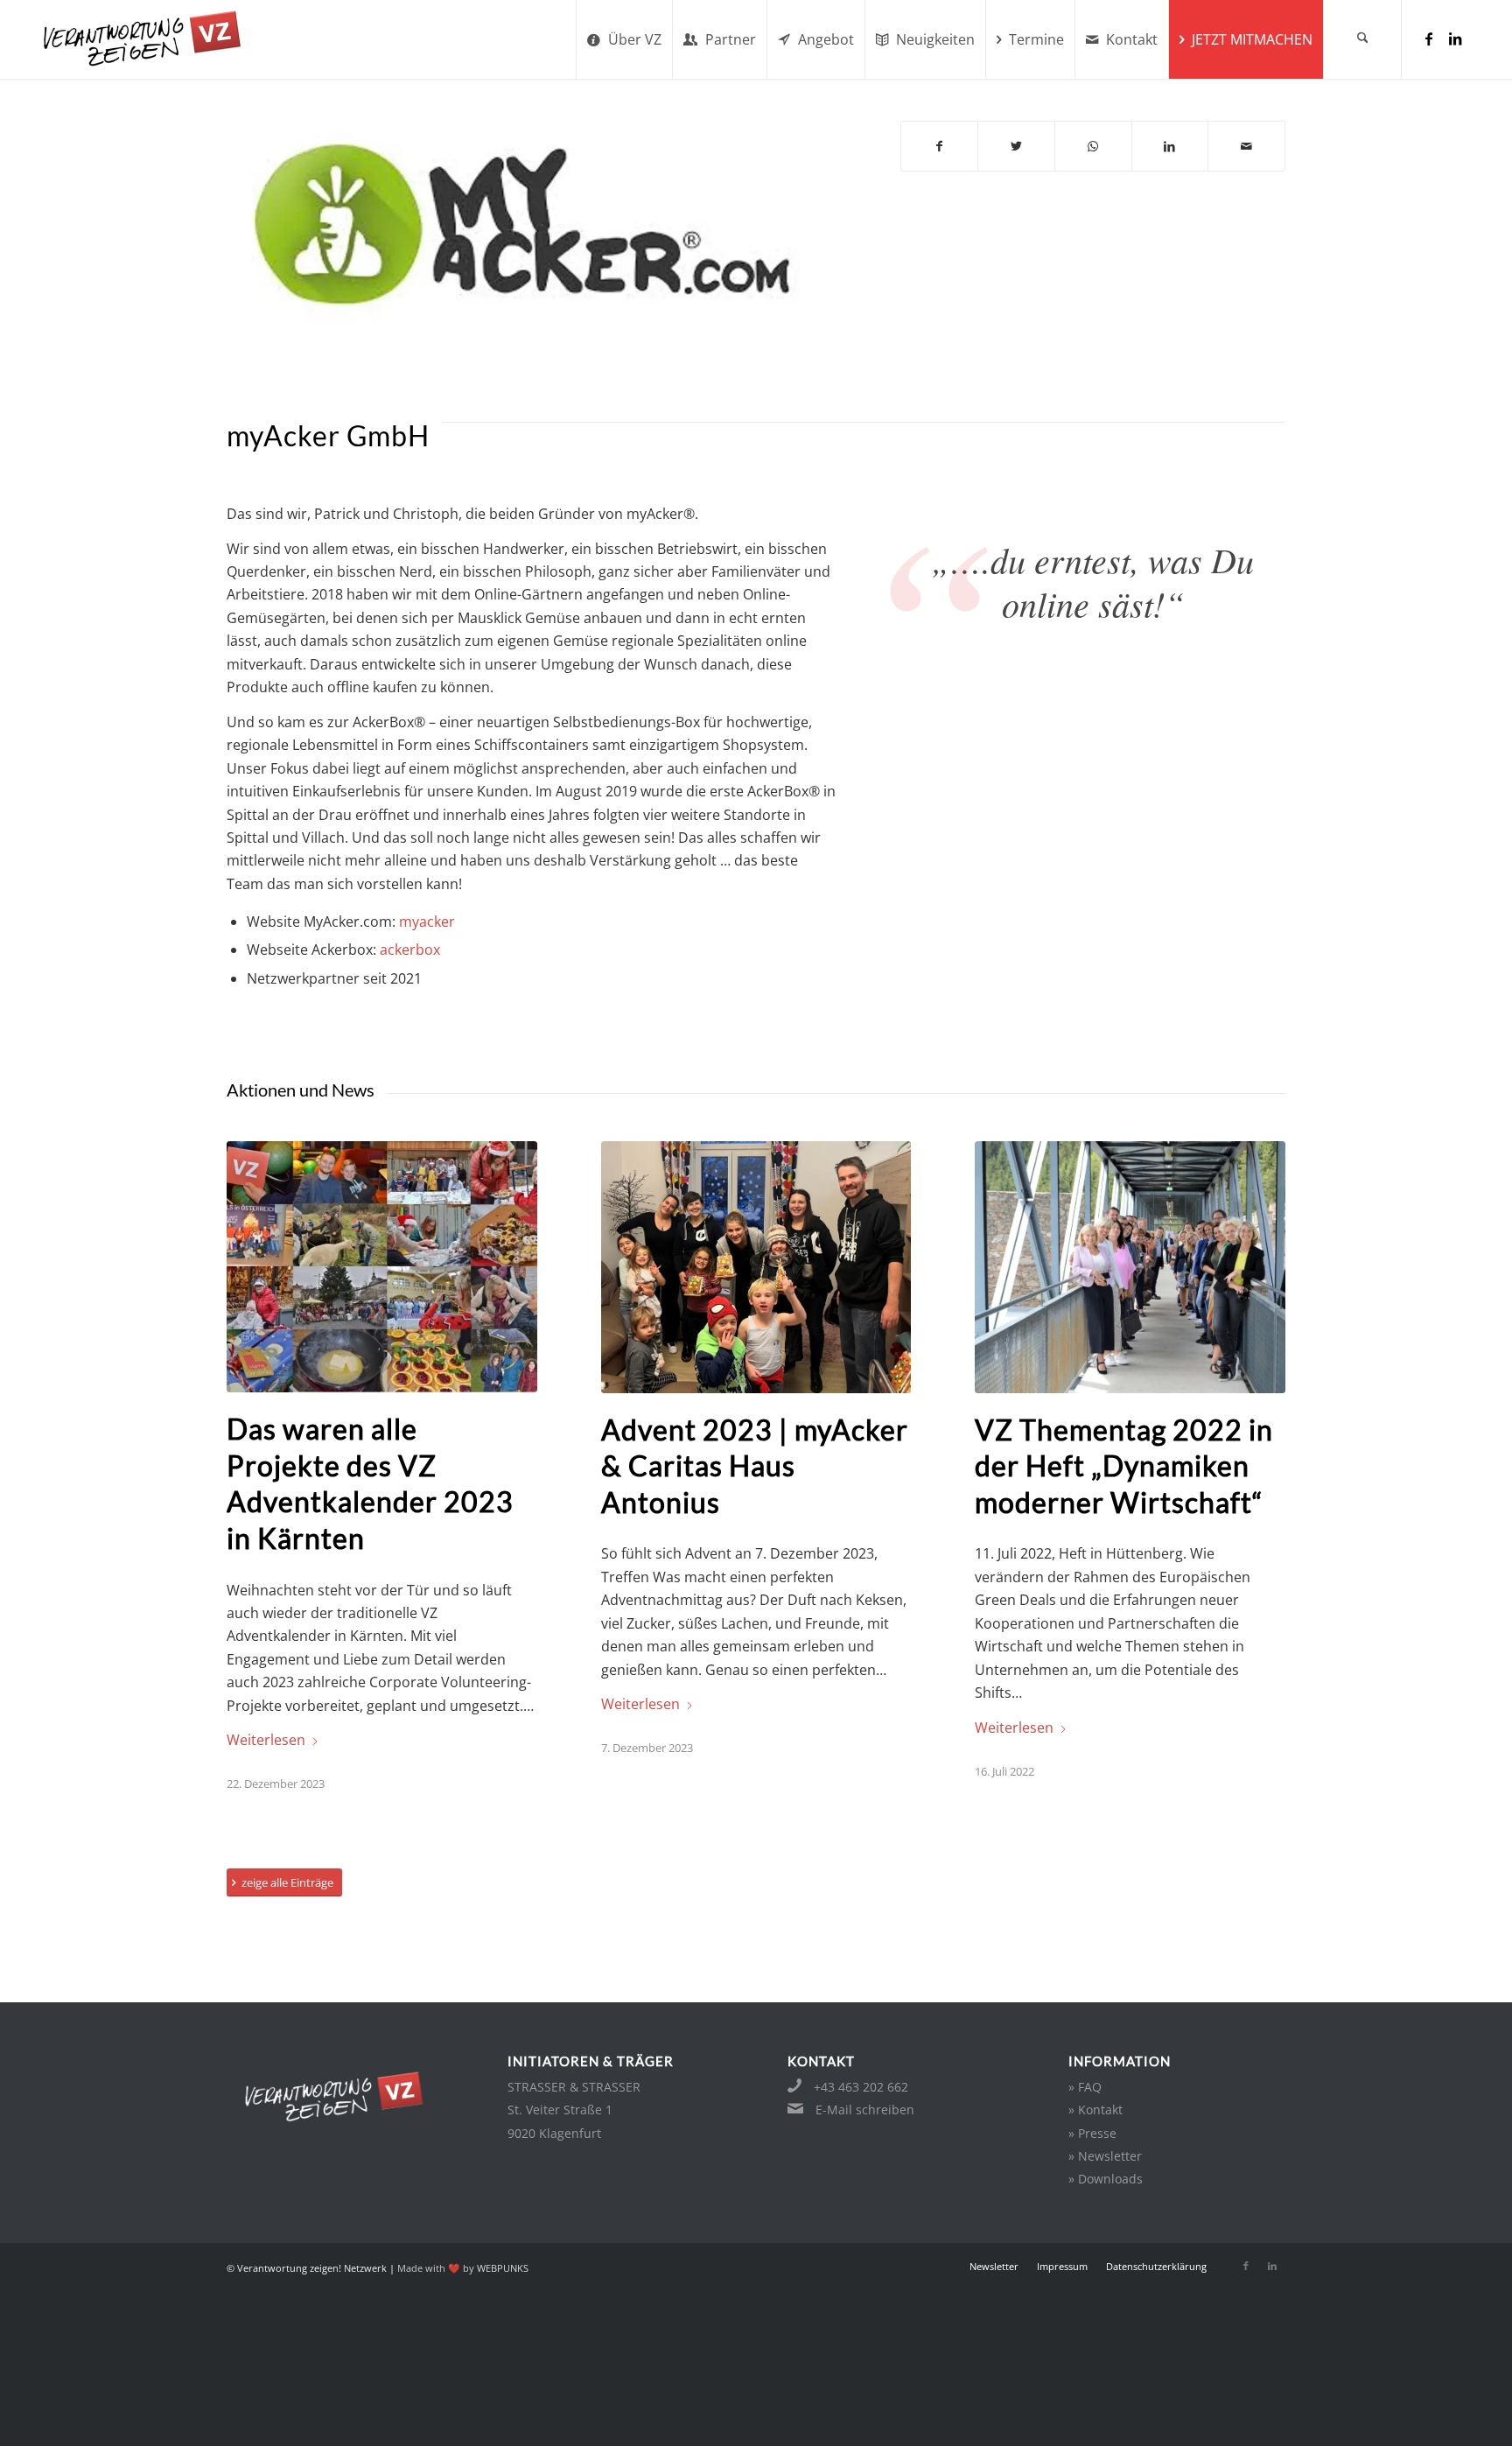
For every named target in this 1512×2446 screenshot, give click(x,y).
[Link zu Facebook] (1429, 39)
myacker (427, 922)
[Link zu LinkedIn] (1455, 39)
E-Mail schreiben (865, 2110)
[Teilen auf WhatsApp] (1093, 146)
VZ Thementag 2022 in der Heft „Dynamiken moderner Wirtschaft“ (1124, 1466)
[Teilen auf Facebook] (940, 146)
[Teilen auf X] (1016, 146)
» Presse (1092, 2133)
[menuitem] (624, 39)
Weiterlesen (266, 1740)
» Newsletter (1105, 2156)
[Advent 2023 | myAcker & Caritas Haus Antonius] (756, 1267)
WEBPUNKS (503, 2268)
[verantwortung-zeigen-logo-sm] (164, 39)
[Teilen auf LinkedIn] (1170, 146)
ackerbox (410, 950)
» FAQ (1085, 2087)
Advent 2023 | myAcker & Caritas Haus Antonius (755, 1466)
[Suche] (1362, 39)
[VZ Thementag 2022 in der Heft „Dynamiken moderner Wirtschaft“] (1130, 1267)
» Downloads (1106, 2179)
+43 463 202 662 (861, 2087)
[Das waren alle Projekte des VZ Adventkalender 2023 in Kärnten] (382, 1267)
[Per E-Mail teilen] (1246, 146)
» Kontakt (1095, 2110)
